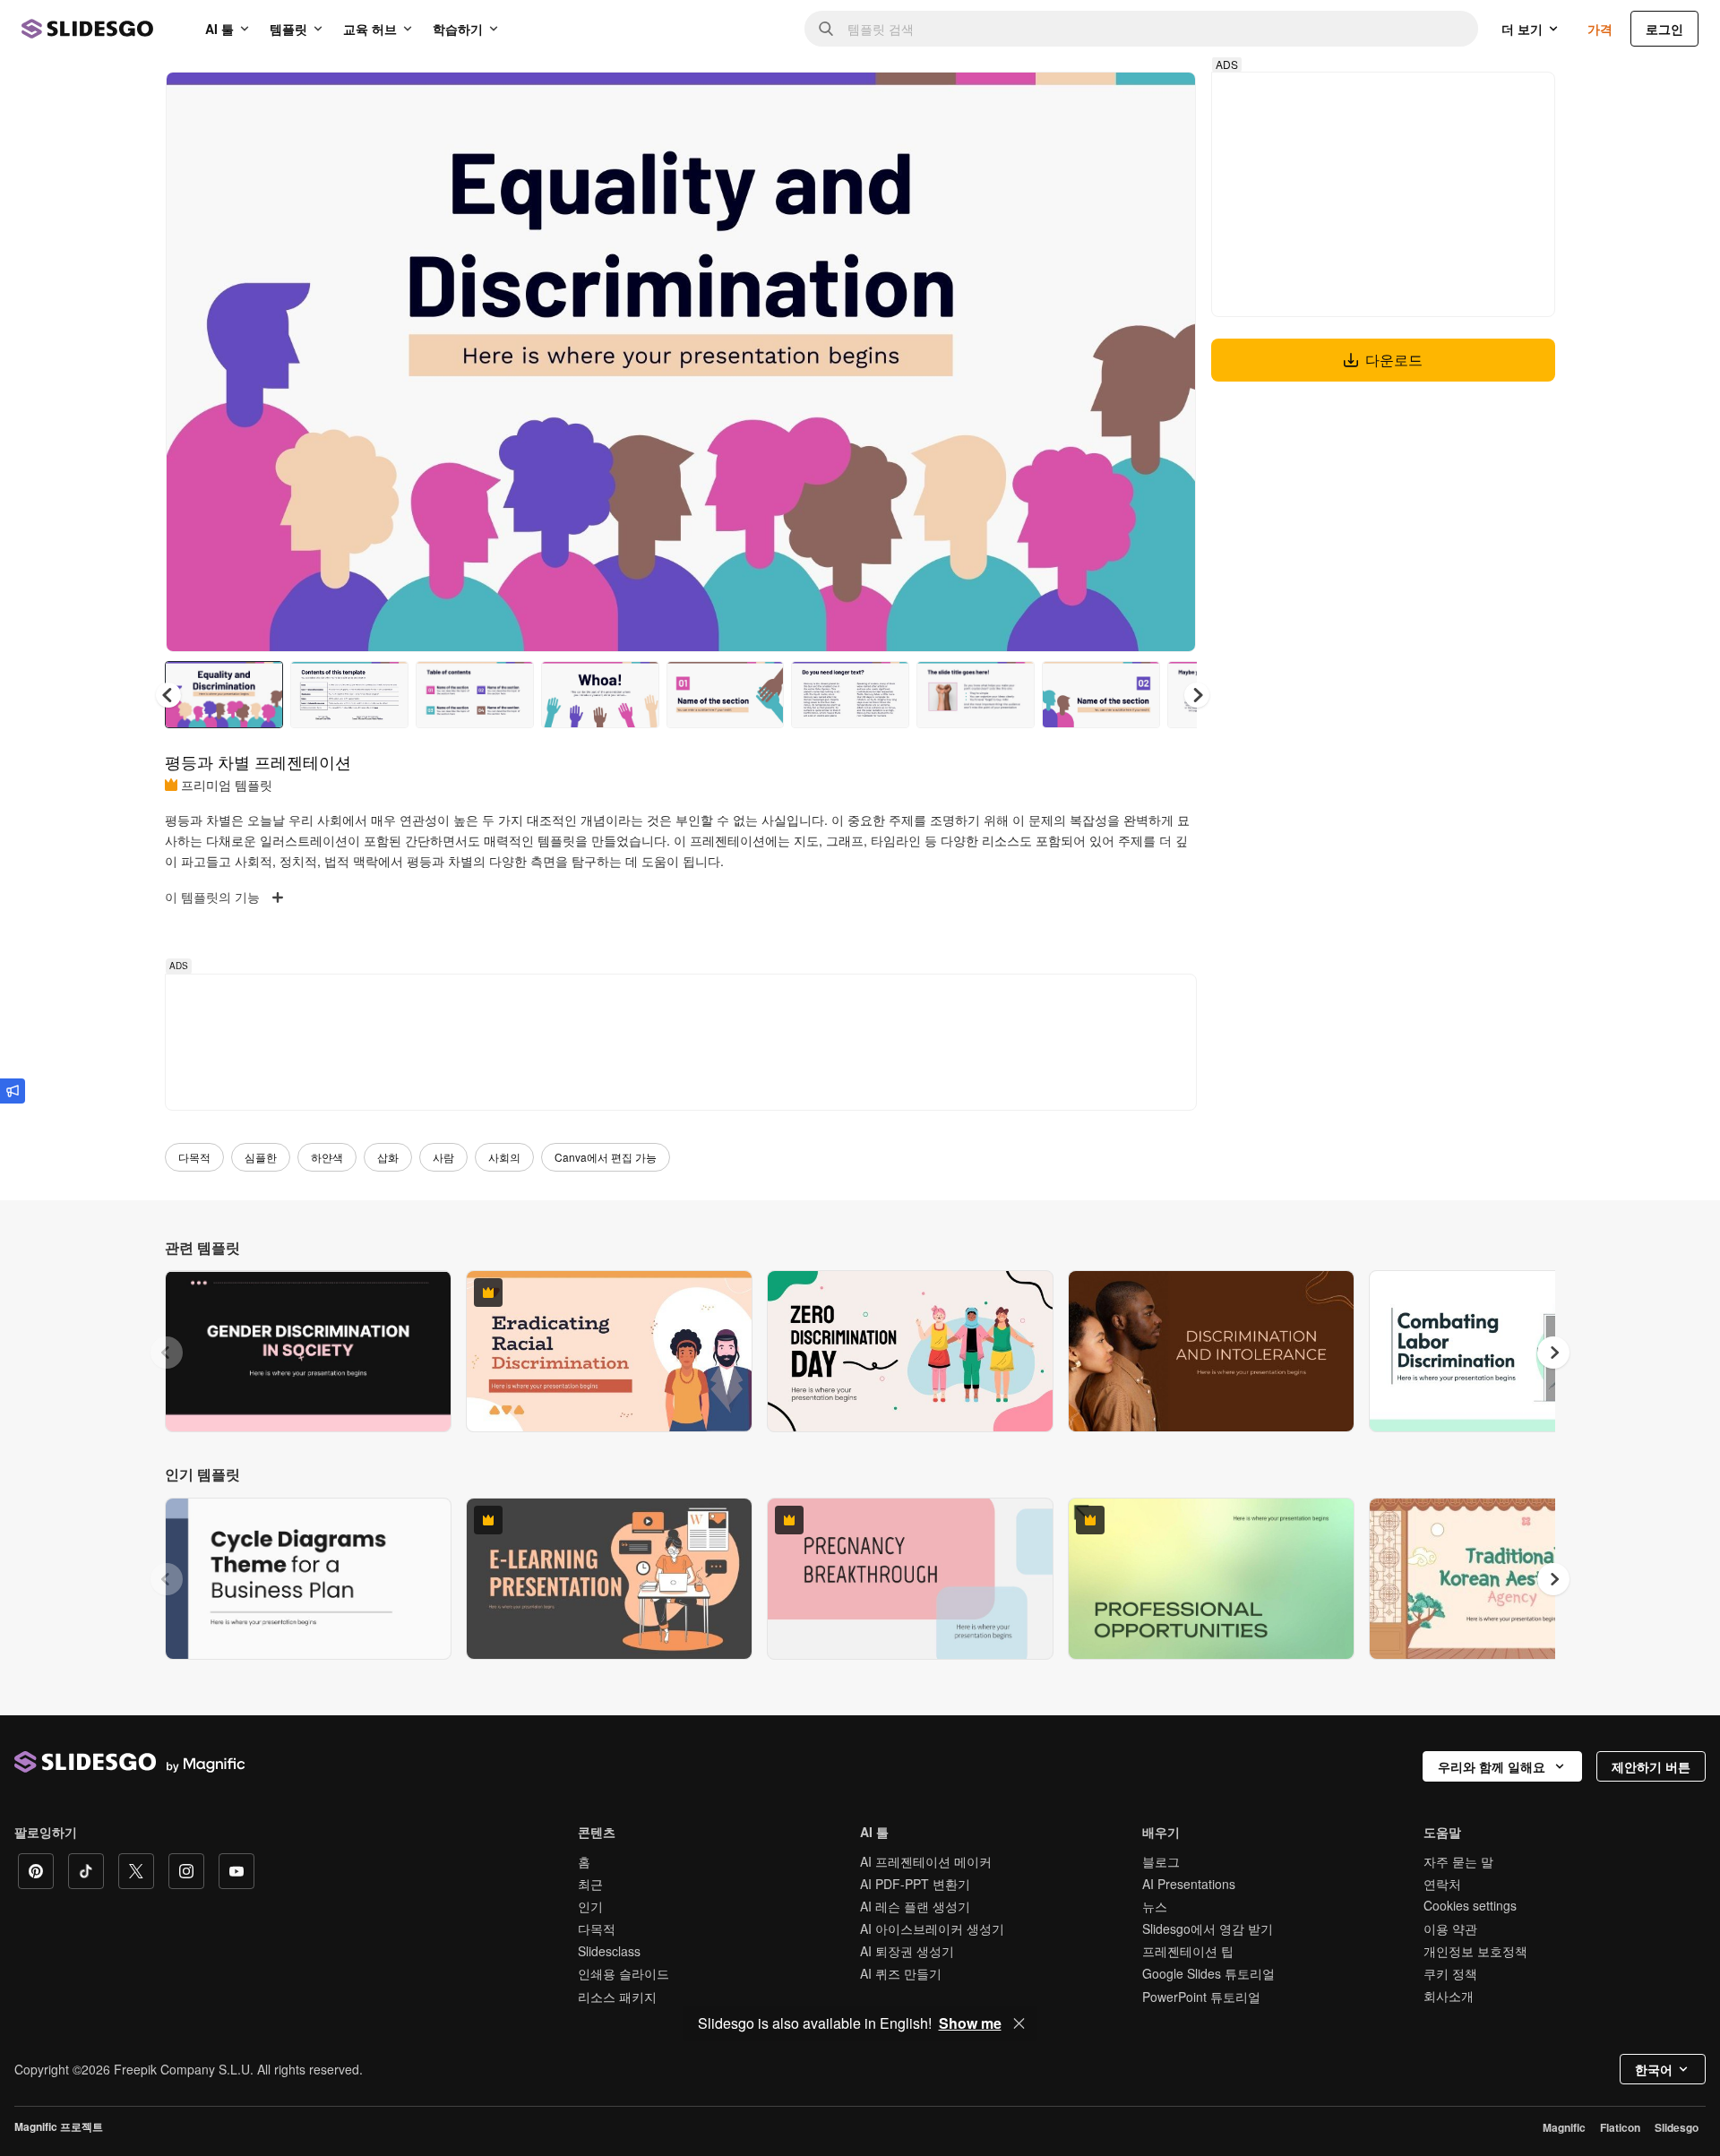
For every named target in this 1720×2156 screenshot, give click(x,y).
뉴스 (1155, 1906)
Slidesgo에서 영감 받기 (1208, 1928)
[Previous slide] (167, 1353)
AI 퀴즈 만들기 (901, 1973)
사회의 (504, 1157)
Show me (970, 2023)
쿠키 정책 (1450, 1973)
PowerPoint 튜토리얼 (1201, 1997)
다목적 (194, 1157)
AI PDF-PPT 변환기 (915, 1884)
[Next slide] (1169, 362)
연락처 (1442, 1884)
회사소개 (1449, 1996)
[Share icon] (1165, 100)
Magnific (1564, 2127)
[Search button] (826, 29)
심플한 (261, 1157)
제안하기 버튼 (1651, 1766)
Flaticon (1620, 2127)
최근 (590, 1884)
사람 (443, 1157)
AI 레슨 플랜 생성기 (915, 1906)
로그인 (1664, 29)
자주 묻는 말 (1458, 1861)
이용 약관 (1450, 1928)
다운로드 (1394, 360)
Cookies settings (1470, 1906)
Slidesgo (1677, 2127)
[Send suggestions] (13, 1091)
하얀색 (327, 1157)
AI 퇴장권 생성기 (907, 1951)
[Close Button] (1019, 2023)
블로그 (1161, 1861)
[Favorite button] (1119, 100)
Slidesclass (609, 1951)
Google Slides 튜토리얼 (1208, 1973)
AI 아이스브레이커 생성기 (932, 1928)
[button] (1197, 695)
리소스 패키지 (617, 1997)
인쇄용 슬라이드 (623, 1973)
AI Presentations (1189, 1884)
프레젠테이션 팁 (1188, 1951)
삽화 (388, 1157)
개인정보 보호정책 (1475, 1951)
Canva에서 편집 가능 (606, 1157)
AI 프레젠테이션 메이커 (926, 1861)
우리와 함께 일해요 (1492, 1766)
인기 (590, 1906)
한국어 (1654, 2069)
